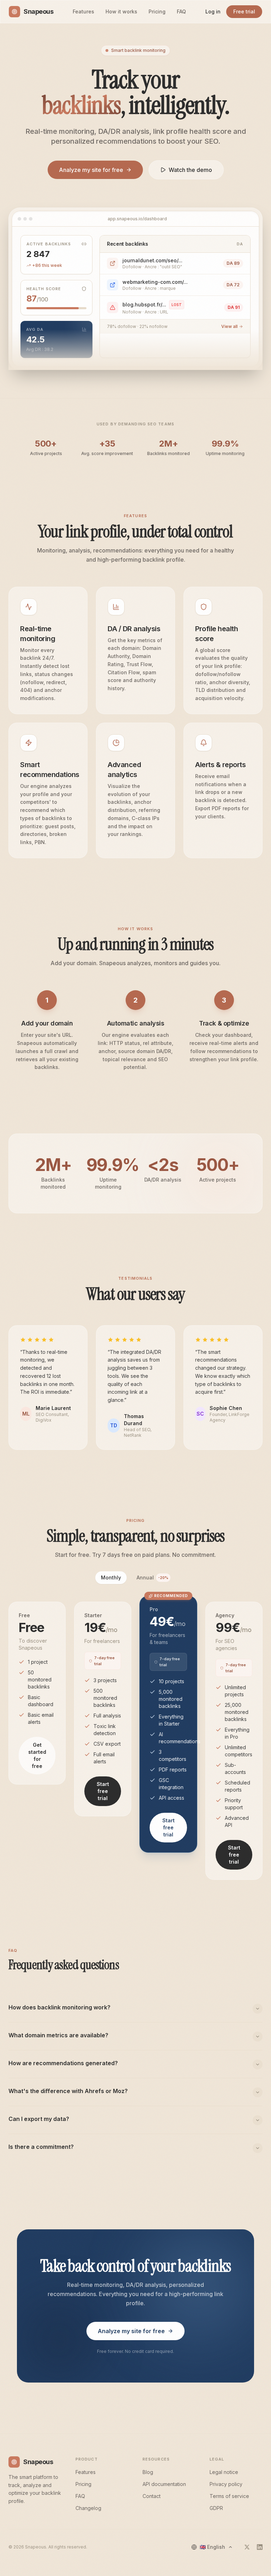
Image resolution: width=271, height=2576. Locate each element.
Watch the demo (190, 170)
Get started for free (37, 1755)
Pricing (157, 11)
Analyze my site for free (91, 170)
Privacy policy (226, 2484)
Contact (152, 2496)
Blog (148, 2472)
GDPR (216, 2508)
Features (83, 11)
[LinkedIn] (260, 2547)
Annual (152, 1577)
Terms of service (229, 2496)
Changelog (88, 2508)
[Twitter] (247, 2547)
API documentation (164, 2484)
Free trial (244, 11)
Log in (213, 11)
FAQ (181, 11)
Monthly (111, 1577)
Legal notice (224, 2472)
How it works (121, 11)
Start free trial (103, 1791)
